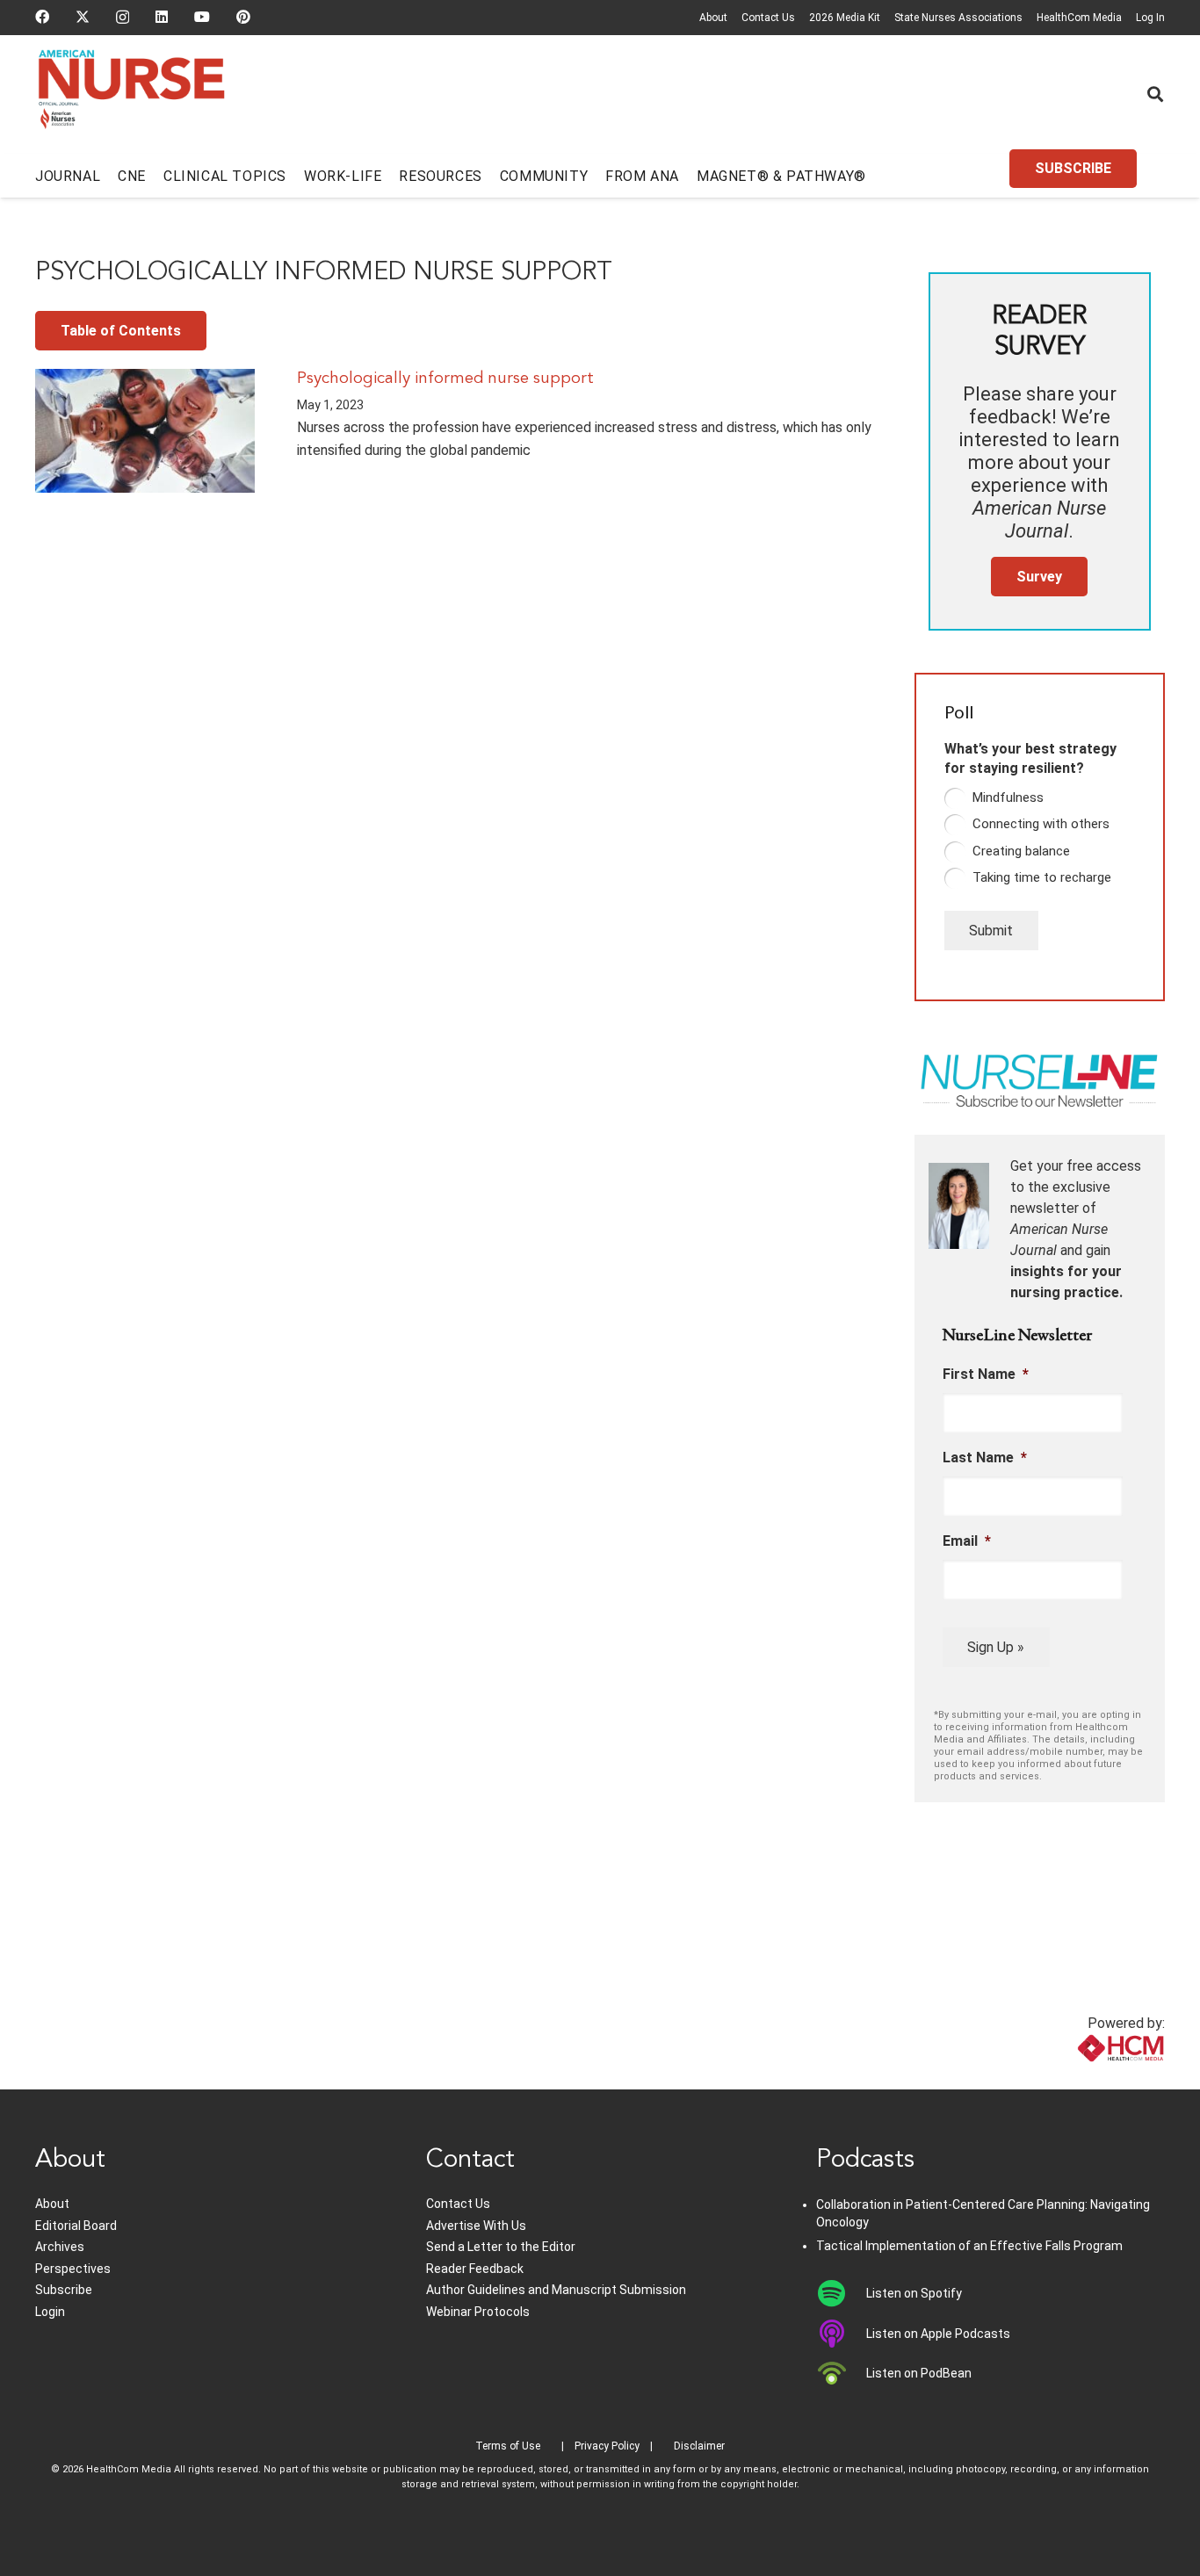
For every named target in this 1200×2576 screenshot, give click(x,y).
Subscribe (64, 2290)
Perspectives (73, 2269)
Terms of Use (508, 2446)
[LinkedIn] (162, 17)
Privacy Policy (607, 2446)
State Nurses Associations (958, 18)
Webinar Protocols (478, 2312)
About (713, 18)
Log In (1150, 18)
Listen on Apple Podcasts (938, 2334)
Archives (60, 2247)
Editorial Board (76, 2226)
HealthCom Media (1079, 18)
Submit (991, 931)
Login (50, 2312)
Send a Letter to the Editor (501, 2247)
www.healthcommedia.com (1082, 2078)
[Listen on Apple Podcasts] (841, 2334)
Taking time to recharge (1042, 877)
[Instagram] (123, 18)
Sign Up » (996, 1647)
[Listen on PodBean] (841, 2373)
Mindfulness (1008, 797)
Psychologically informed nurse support (445, 379)
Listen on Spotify (914, 2293)
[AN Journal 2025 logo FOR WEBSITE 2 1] (131, 95)
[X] (83, 17)
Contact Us (768, 18)
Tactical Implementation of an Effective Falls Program (969, 2246)
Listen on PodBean (919, 2373)
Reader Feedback (475, 2269)
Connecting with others (1041, 824)
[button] (1155, 94)
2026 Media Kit (845, 18)
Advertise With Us (476, 2226)
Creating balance (1021, 851)
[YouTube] (202, 17)
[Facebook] (42, 17)
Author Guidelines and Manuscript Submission (556, 2290)
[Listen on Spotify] (841, 2293)
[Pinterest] (243, 17)
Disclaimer (699, 2446)
